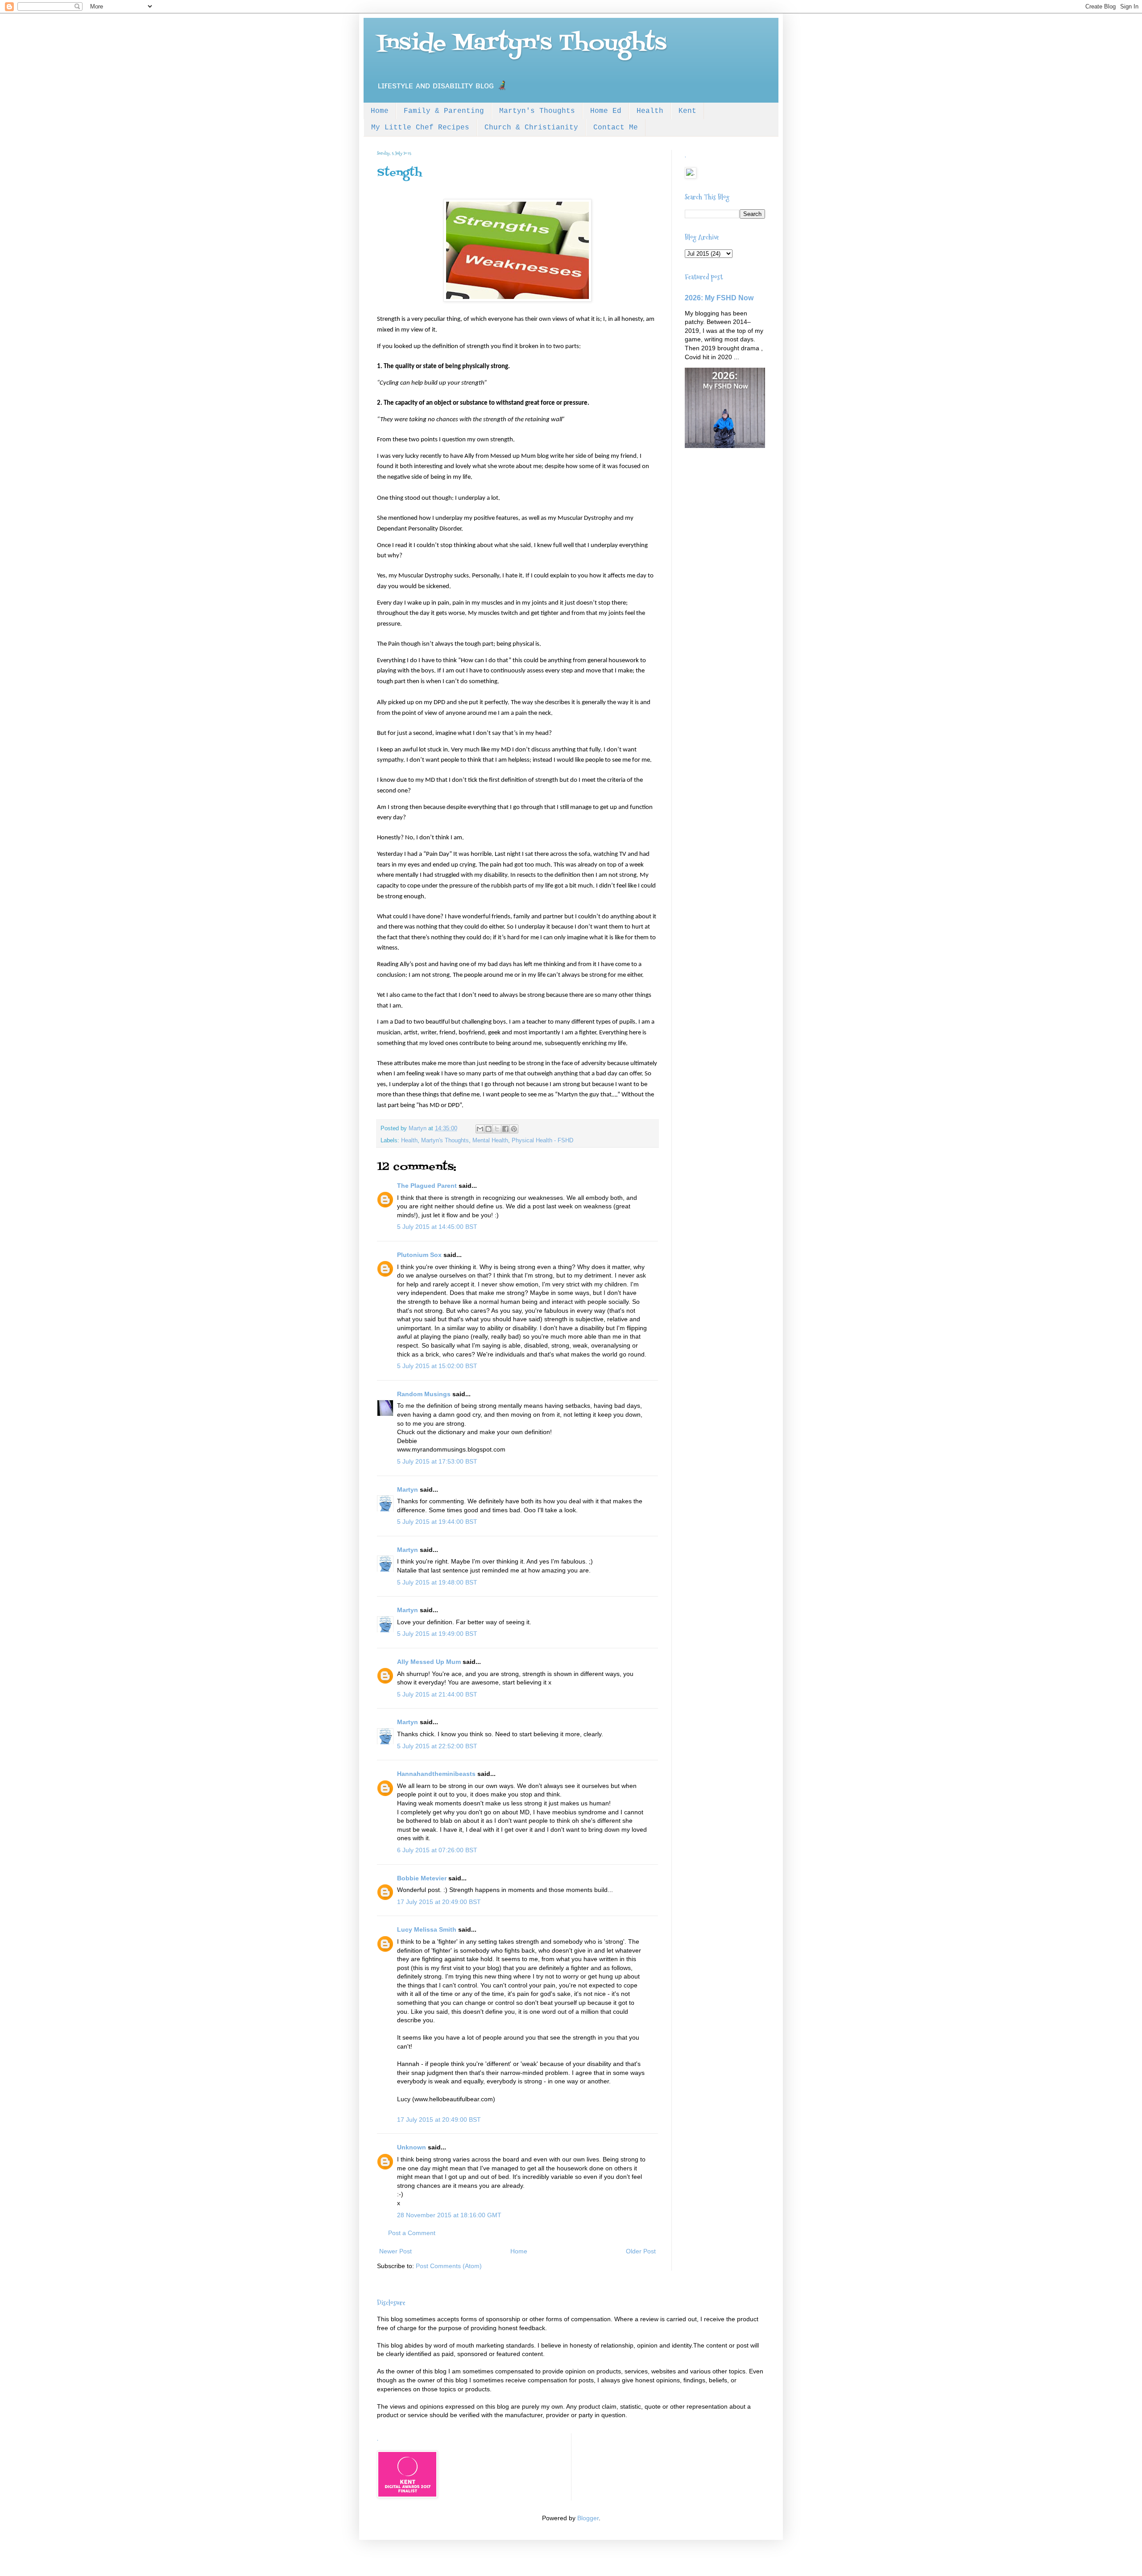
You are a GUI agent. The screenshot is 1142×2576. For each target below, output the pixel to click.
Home (380, 111)
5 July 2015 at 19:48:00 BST (437, 1582)
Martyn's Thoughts (537, 111)
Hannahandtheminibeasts (436, 1774)
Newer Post (395, 2251)
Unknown (412, 2147)
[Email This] (480, 1129)
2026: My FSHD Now (719, 298)
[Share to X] (497, 1129)
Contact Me (616, 128)
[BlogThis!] (488, 1129)
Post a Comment (412, 2233)
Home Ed (606, 111)
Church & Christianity (531, 128)
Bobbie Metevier (422, 1878)
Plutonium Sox (419, 1255)
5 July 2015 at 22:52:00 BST (437, 1746)
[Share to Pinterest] (514, 1129)
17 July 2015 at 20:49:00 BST (439, 1902)
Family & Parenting (444, 111)
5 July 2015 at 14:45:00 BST (437, 1227)
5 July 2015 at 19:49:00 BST (437, 1634)
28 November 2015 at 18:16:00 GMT (449, 2215)
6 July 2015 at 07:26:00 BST (437, 1850)
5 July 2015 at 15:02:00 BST (437, 1366)
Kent (687, 111)
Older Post (641, 2251)
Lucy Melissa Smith (427, 1929)
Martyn (408, 1489)
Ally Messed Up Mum (429, 1662)
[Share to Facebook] (505, 1129)
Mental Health (490, 1141)
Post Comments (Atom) (449, 2266)
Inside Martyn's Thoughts (522, 44)
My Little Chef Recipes (420, 128)
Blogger (588, 2518)
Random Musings (424, 1394)
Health (650, 111)
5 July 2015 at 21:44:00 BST (437, 1694)
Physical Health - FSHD (542, 1141)
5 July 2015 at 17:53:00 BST (437, 1461)
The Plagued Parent (427, 1186)
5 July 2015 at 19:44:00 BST (437, 1522)
